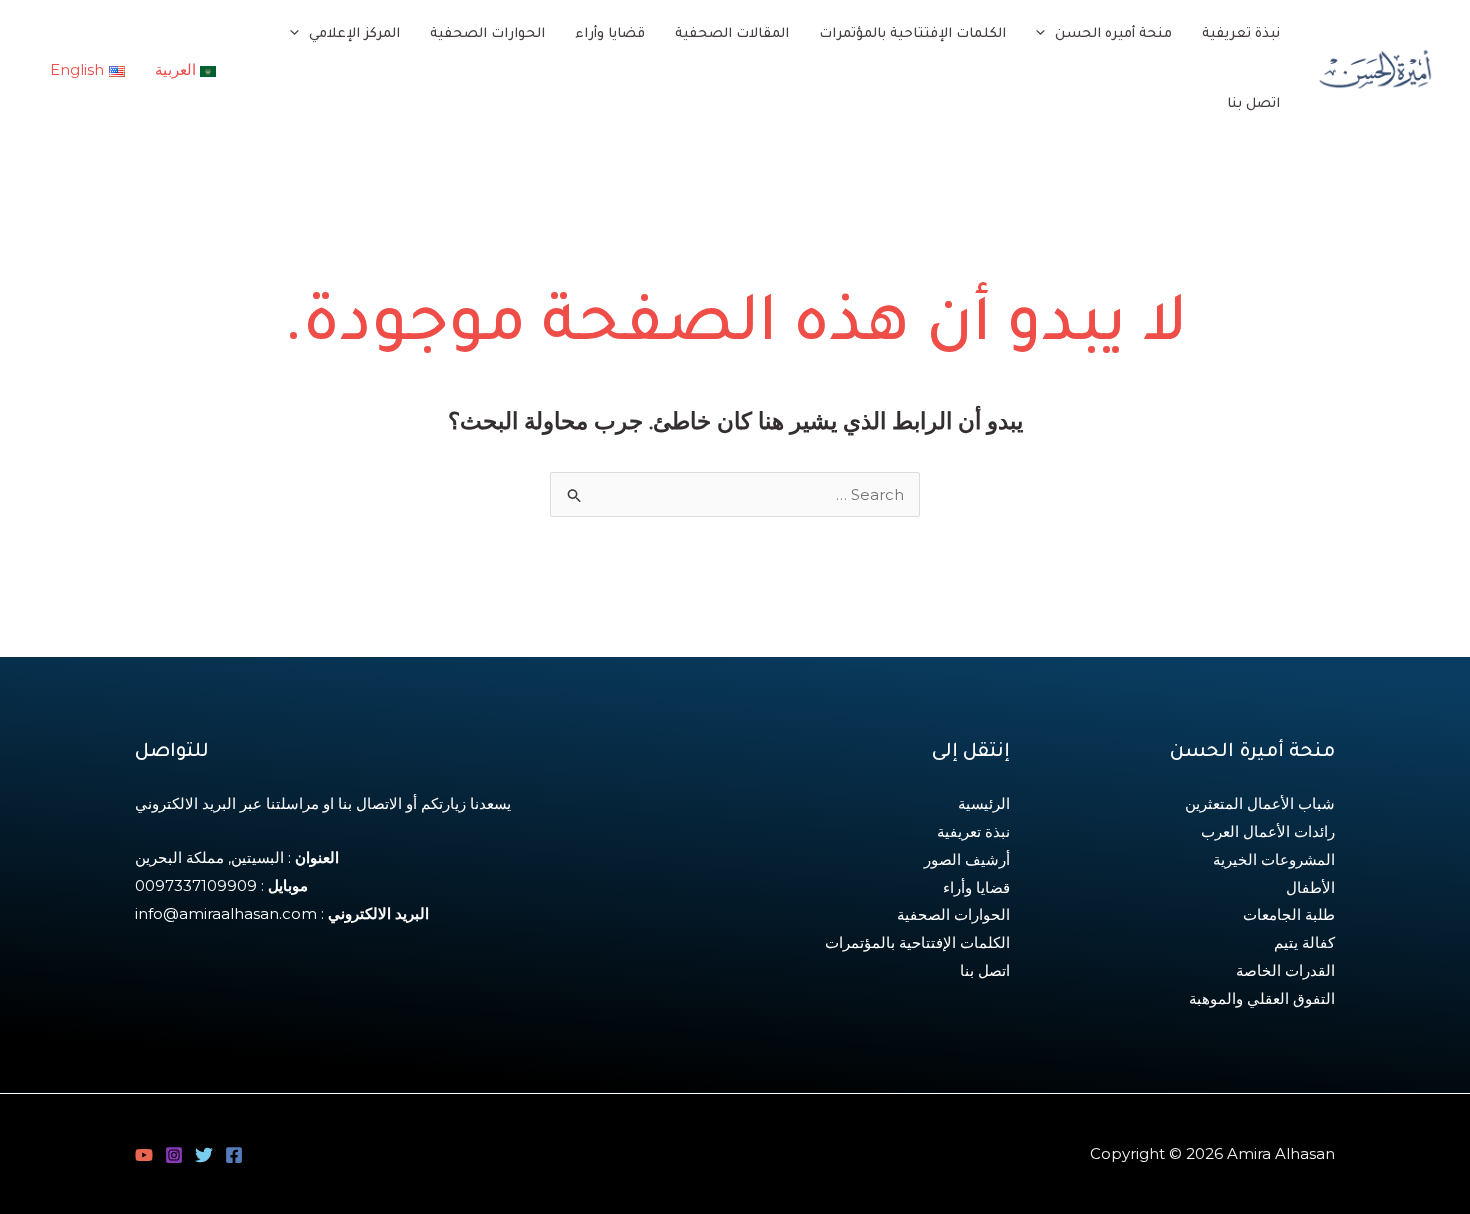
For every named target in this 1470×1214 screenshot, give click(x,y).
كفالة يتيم (1304, 942)
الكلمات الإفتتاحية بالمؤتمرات (917, 942)
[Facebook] (234, 1155)
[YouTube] (144, 1155)
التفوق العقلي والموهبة (1262, 998)
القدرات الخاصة (1285, 970)
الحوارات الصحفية (953, 914)
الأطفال (1310, 887)
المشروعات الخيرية (1274, 859)
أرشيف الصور (967, 859)
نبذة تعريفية (973, 831)
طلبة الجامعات (1289, 914)
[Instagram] (174, 1155)
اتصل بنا (985, 970)
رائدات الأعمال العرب (1268, 831)
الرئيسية (984, 803)
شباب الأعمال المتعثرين (1260, 803)
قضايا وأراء (976, 887)
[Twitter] (204, 1155)
